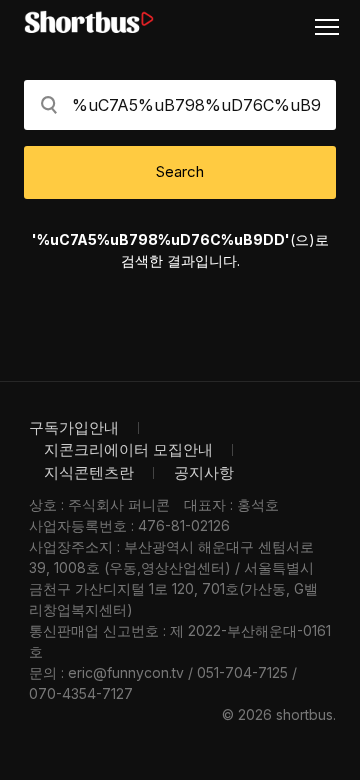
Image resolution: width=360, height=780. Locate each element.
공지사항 (204, 472)
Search (180, 171)
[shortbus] (89, 22)
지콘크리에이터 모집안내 (128, 449)
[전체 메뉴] (335, 25)
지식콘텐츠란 (89, 472)
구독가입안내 (74, 427)
